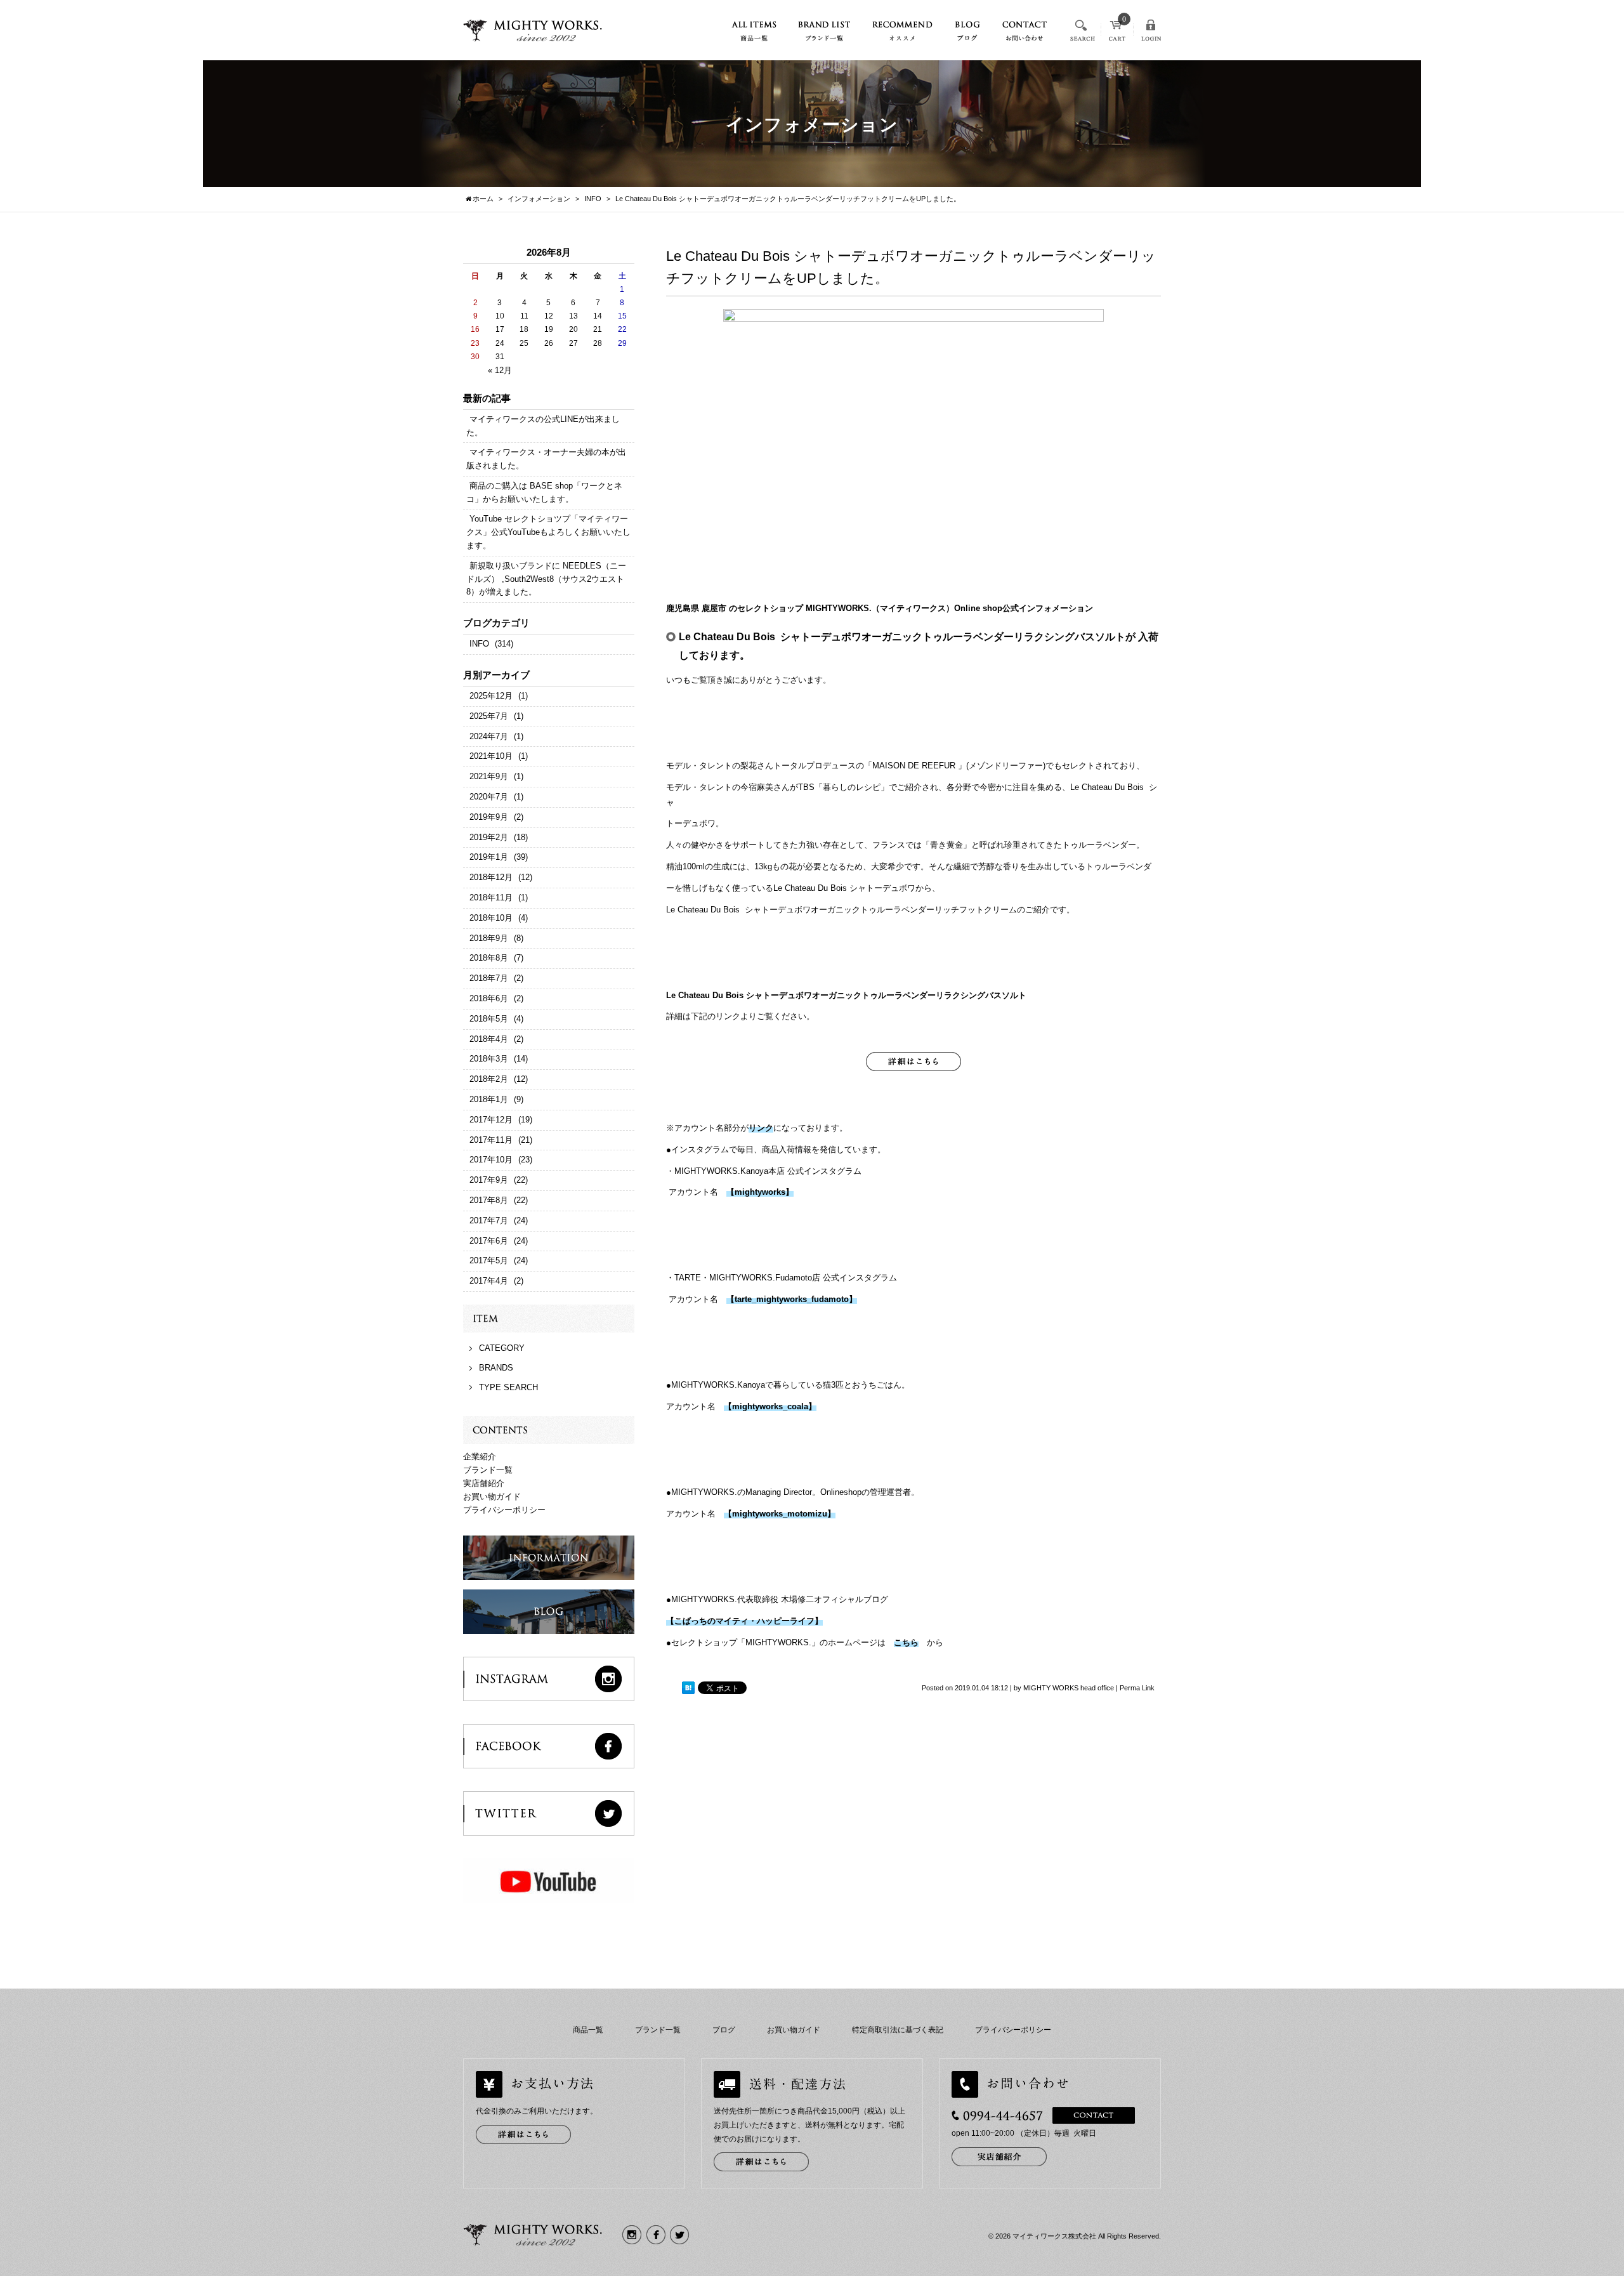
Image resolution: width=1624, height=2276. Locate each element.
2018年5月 (489, 1019)
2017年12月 (491, 1120)
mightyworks (760, 1192)
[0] (1117, 35)
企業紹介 (480, 1457)
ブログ (724, 2030)
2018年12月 (491, 877)
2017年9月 (489, 1180)
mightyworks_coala (770, 1406)
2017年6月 (489, 1241)
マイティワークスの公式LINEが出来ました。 (543, 426)
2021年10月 (491, 756)
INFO (479, 644)
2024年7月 (489, 736)
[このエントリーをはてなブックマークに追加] (688, 1688)
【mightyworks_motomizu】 (780, 1514)
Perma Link (1137, 1688)
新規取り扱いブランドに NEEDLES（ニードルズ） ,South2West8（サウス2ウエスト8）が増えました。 (546, 579)
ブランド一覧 (488, 1470)
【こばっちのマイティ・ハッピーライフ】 (744, 1621)
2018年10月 (491, 918)
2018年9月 (489, 938)
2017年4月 (489, 1281)
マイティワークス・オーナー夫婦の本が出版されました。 (546, 459)
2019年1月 (489, 857)
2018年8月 (489, 958)
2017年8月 (489, 1200)
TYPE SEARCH (508, 1387)
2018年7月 (489, 978)
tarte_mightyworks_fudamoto (792, 1299)
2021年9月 (489, 776)
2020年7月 (489, 797)
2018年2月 (489, 1079)
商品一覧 (588, 2030)
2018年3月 (489, 1059)
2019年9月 (489, 817)
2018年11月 (491, 898)
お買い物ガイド (492, 1497)
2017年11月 (491, 1140)
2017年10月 (491, 1160)
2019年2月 (489, 837)
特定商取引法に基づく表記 (898, 2030)
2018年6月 (489, 998)
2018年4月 (489, 1039)
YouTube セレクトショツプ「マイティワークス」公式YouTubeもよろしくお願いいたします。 (548, 532)
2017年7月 (489, 1220)
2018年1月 (489, 1099)
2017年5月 (489, 1260)
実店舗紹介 (484, 1483)
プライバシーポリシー (504, 1510)
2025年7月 (489, 716)
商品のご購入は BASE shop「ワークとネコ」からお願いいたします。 (544, 492)
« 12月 (500, 370)
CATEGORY (502, 1348)
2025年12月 (491, 696)
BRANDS (496, 1368)
